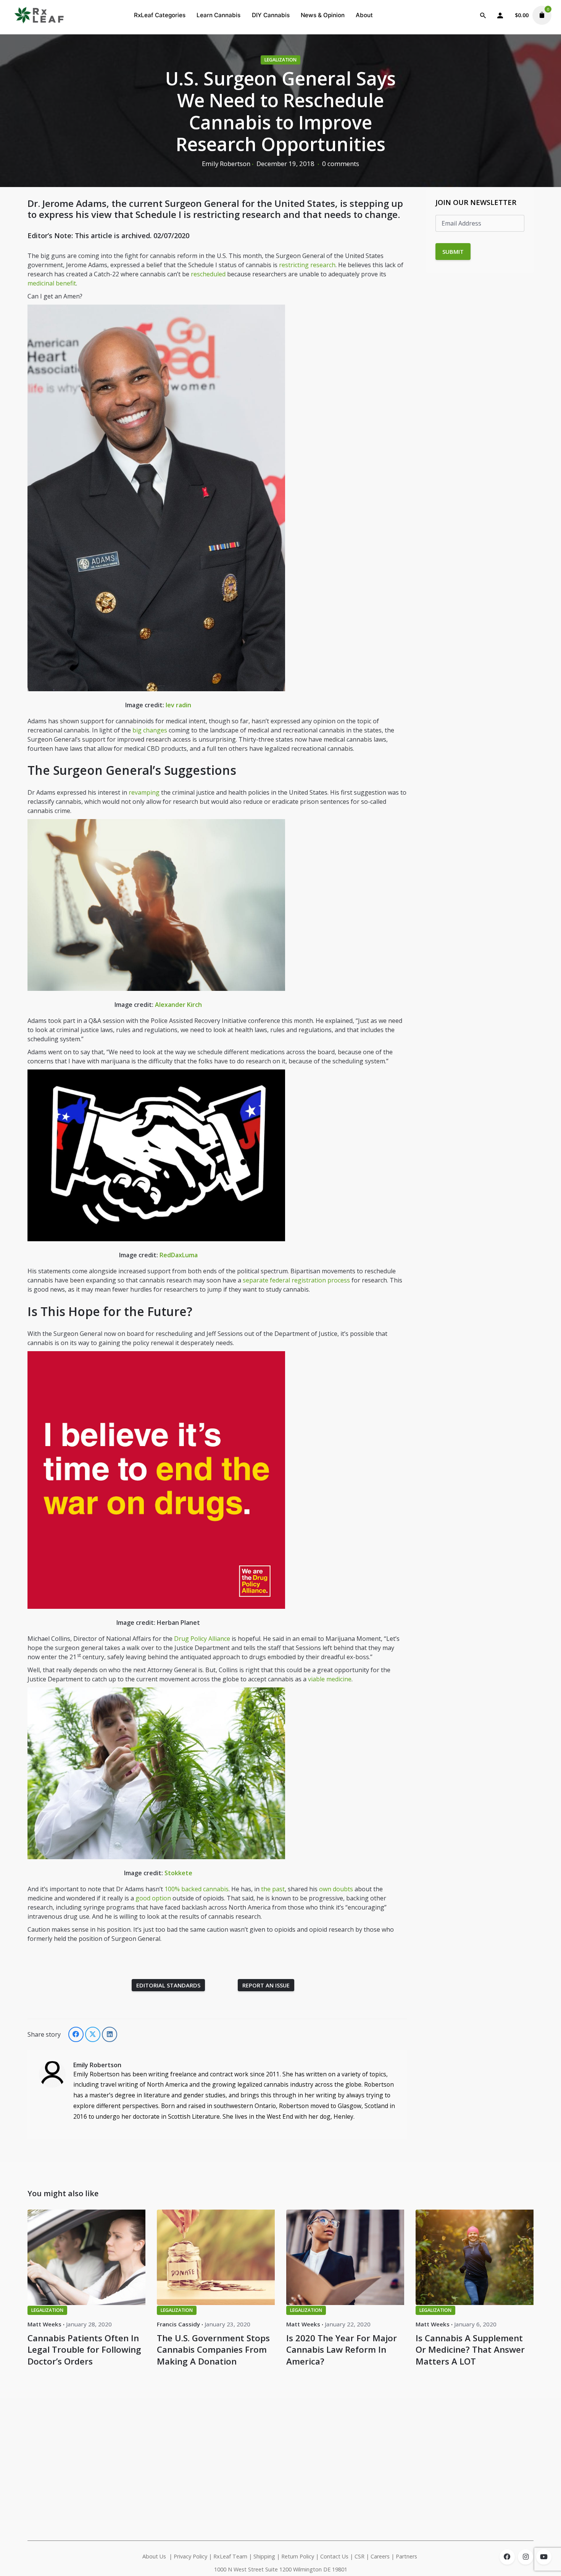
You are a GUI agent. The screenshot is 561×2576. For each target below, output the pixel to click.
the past (273, 1889)
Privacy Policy (190, 2556)
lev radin (178, 705)
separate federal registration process (296, 1280)
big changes (150, 730)
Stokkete (178, 1873)
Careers (380, 2556)
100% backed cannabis (197, 1889)
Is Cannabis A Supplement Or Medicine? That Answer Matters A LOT (470, 2349)
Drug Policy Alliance (202, 1639)
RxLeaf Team (230, 2556)
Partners (407, 2556)
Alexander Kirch (178, 1005)
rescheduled (208, 274)
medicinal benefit (52, 283)
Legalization (280, 60)
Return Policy (298, 2556)
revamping (144, 792)
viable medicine (330, 1679)
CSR (359, 2556)
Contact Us (334, 2556)
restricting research (307, 265)
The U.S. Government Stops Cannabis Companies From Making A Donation (213, 2349)
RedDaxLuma (179, 1255)
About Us (154, 2556)
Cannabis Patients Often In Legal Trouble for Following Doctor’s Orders (84, 2349)
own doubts (336, 1889)
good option (153, 1898)
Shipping (264, 2556)
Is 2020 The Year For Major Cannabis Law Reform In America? (342, 2349)
